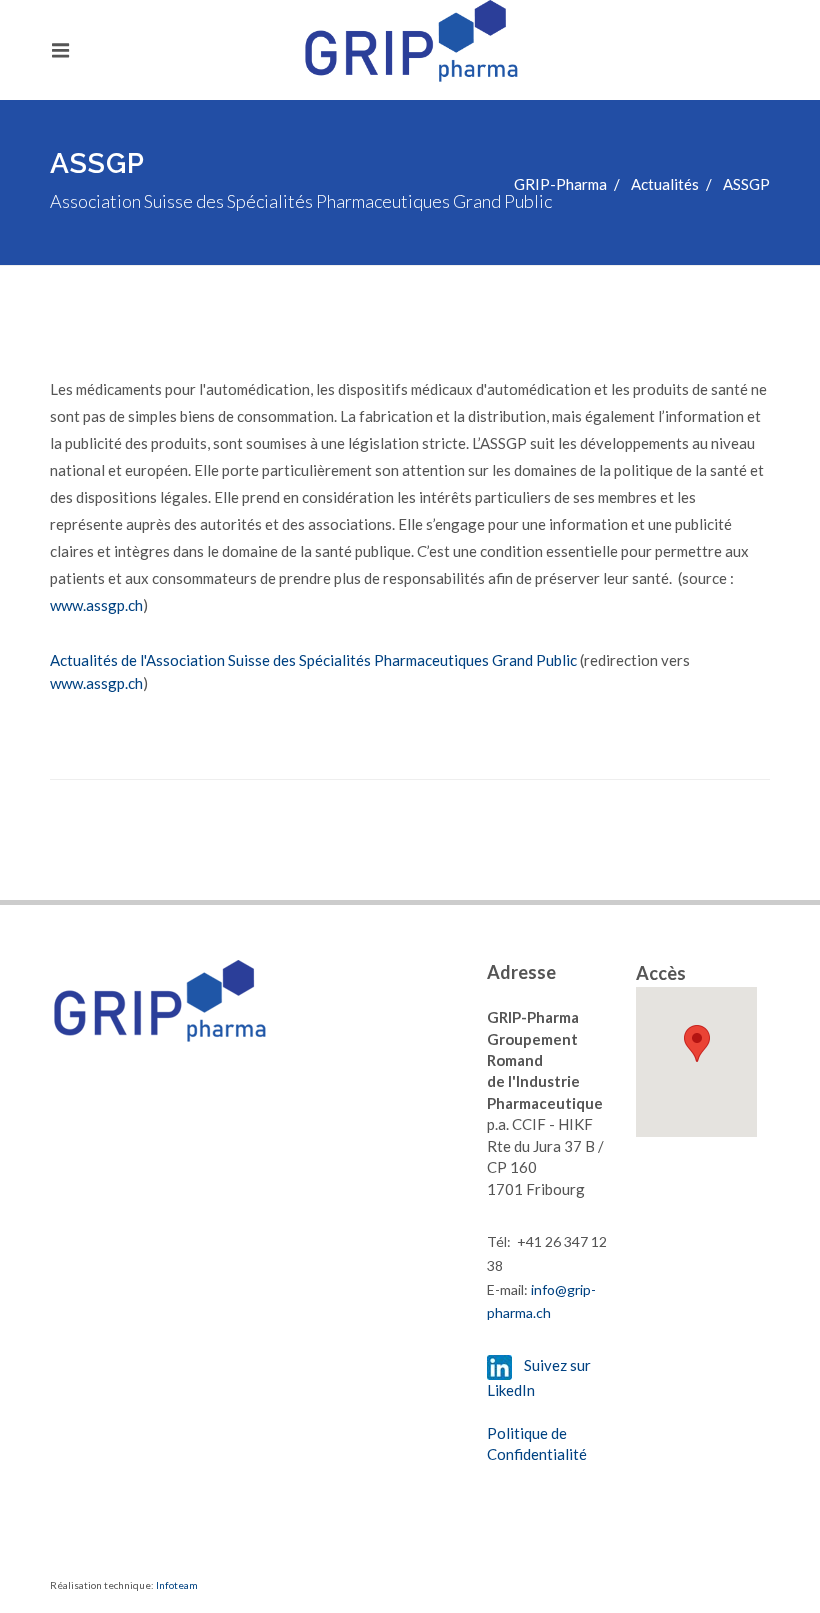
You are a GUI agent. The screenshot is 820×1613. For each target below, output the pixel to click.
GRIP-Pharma (560, 184)
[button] (697, 1043)
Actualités (665, 184)
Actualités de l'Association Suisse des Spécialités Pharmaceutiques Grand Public (313, 660)
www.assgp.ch (96, 605)
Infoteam (177, 1585)
